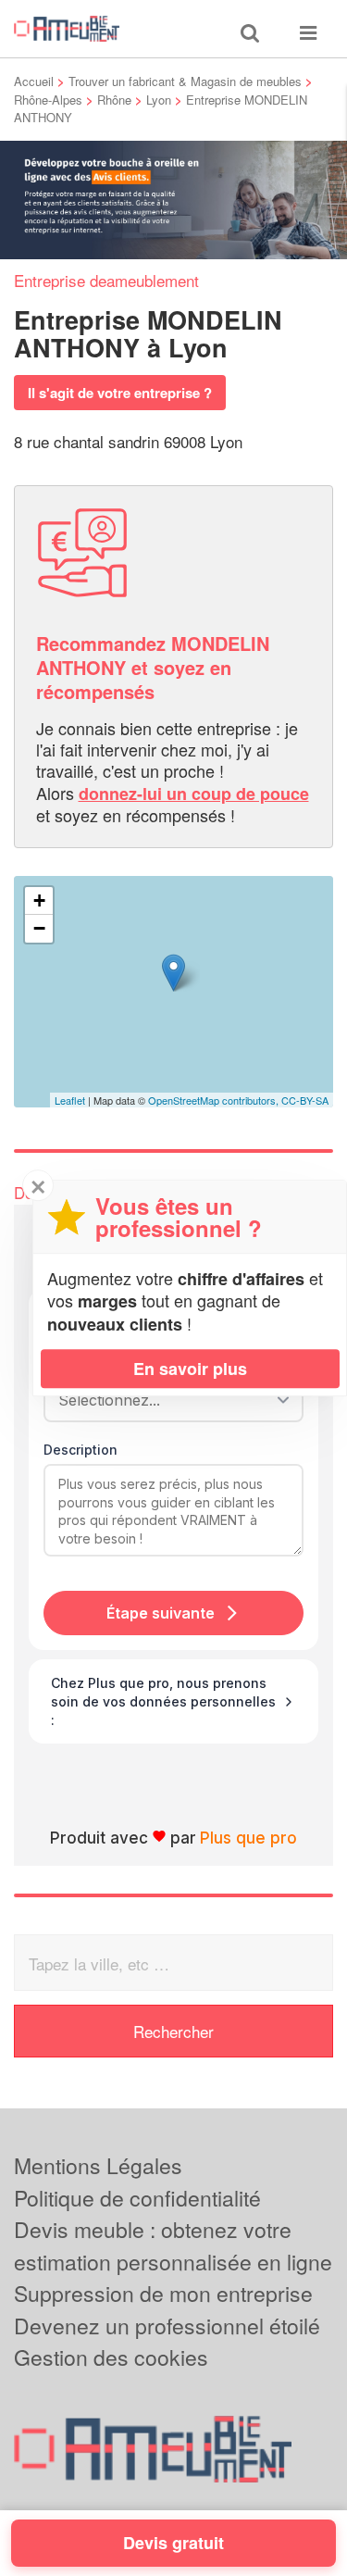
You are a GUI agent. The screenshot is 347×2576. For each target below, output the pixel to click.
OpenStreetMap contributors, (215, 1100)
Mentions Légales (98, 2165)
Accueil (34, 81)
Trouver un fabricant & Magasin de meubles (185, 81)
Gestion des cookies (111, 2357)
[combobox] (167, 1400)
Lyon (159, 100)
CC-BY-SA (305, 1100)
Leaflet (70, 1100)
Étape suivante (161, 1613)
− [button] (39, 928)
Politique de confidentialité (137, 2198)
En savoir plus (190, 1369)
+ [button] (39, 900)
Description (81, 1450)
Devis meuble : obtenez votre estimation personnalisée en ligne (173, 2245)
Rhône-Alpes (48, 100)
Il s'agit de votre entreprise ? (120, 393)
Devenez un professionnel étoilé (167, 2326)
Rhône (114, 100)
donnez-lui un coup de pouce (194, 794)
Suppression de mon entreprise (163, 2293)
